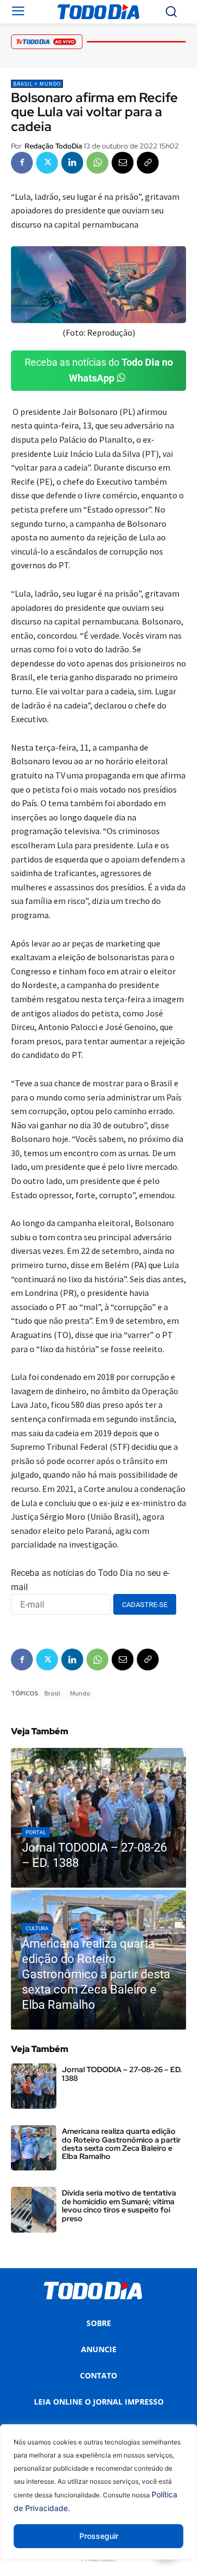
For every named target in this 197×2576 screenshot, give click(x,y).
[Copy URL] (148, 163)
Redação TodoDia (53, 146)
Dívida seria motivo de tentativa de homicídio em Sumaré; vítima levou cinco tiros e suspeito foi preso (119, 2205)
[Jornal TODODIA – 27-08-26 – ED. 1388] (99, 1818)
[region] (99, 2500)
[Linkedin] (72, 163)
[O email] (123, 163)
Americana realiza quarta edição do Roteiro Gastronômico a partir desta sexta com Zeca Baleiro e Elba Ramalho (121, 2144)
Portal (36, 1832)
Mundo (80, 1693)
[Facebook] (22, 163)
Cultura (37, 1928)
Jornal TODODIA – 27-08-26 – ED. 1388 (122, 2074)
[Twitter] (47, 163)
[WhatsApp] (97, 163)
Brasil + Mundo (37, 84)
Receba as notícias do (99, 370)
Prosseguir (99, 2536)
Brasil (52, 1693)
